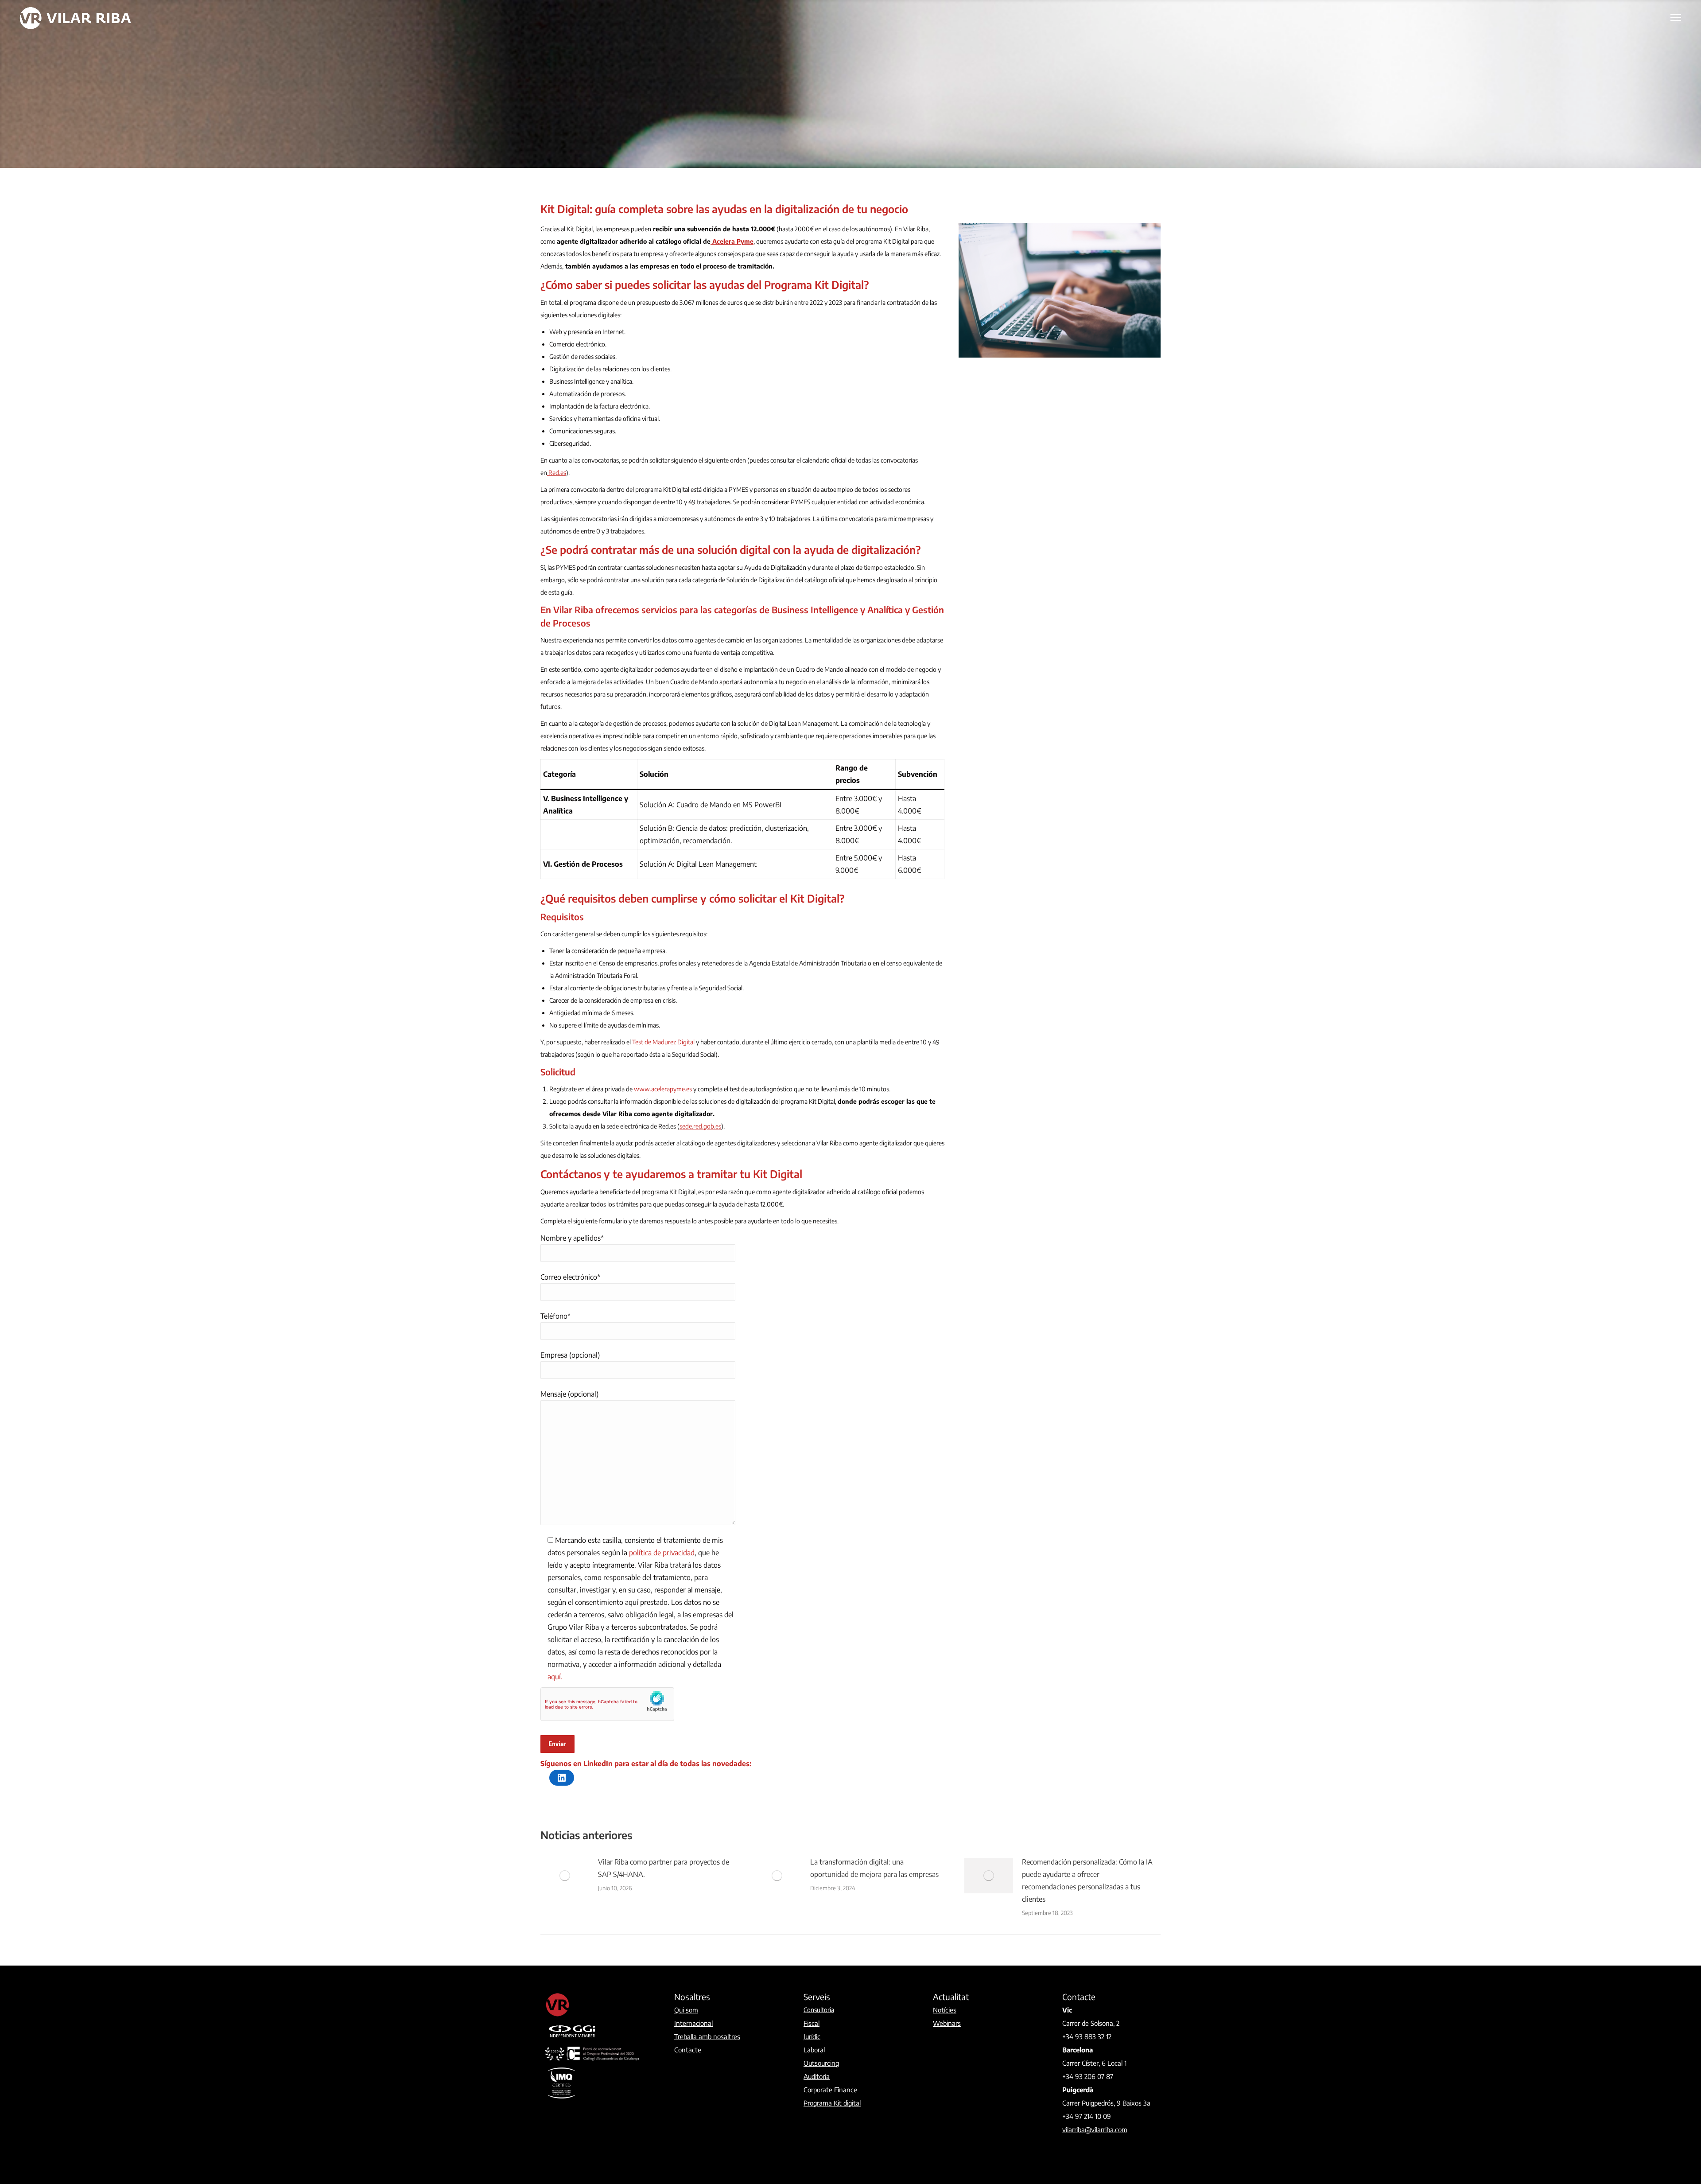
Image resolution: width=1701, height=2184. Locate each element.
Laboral (814, 2050)
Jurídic (812, 2036)
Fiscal (812, 2023)
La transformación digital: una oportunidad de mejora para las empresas (874, 1868)
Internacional (693, 2023)
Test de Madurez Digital (663, 1042)
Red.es (557, 473)
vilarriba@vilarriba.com (1095, 2129)
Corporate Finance (830, 2090)
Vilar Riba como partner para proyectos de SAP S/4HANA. (664, 1868)
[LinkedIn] (562, 1778)
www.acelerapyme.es (663, 1089)
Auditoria (817, 2076)
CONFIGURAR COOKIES (1633, 2159)
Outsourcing (821, 2063)
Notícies (945, 2010)
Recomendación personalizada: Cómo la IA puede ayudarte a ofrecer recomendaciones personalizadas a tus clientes (1087, 1880)
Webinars (947, 2023)
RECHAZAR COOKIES (1633, 2140)
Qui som (686, 2010)
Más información (1508, 2147)
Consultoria (819, 2010)
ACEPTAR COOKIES (1633, 2121)
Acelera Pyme (732, 241)
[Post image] (565, 1876)
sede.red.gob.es (700, 1126)
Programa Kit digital (832, 2103)
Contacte (688, 2050)
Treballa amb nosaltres (707, 2036)
